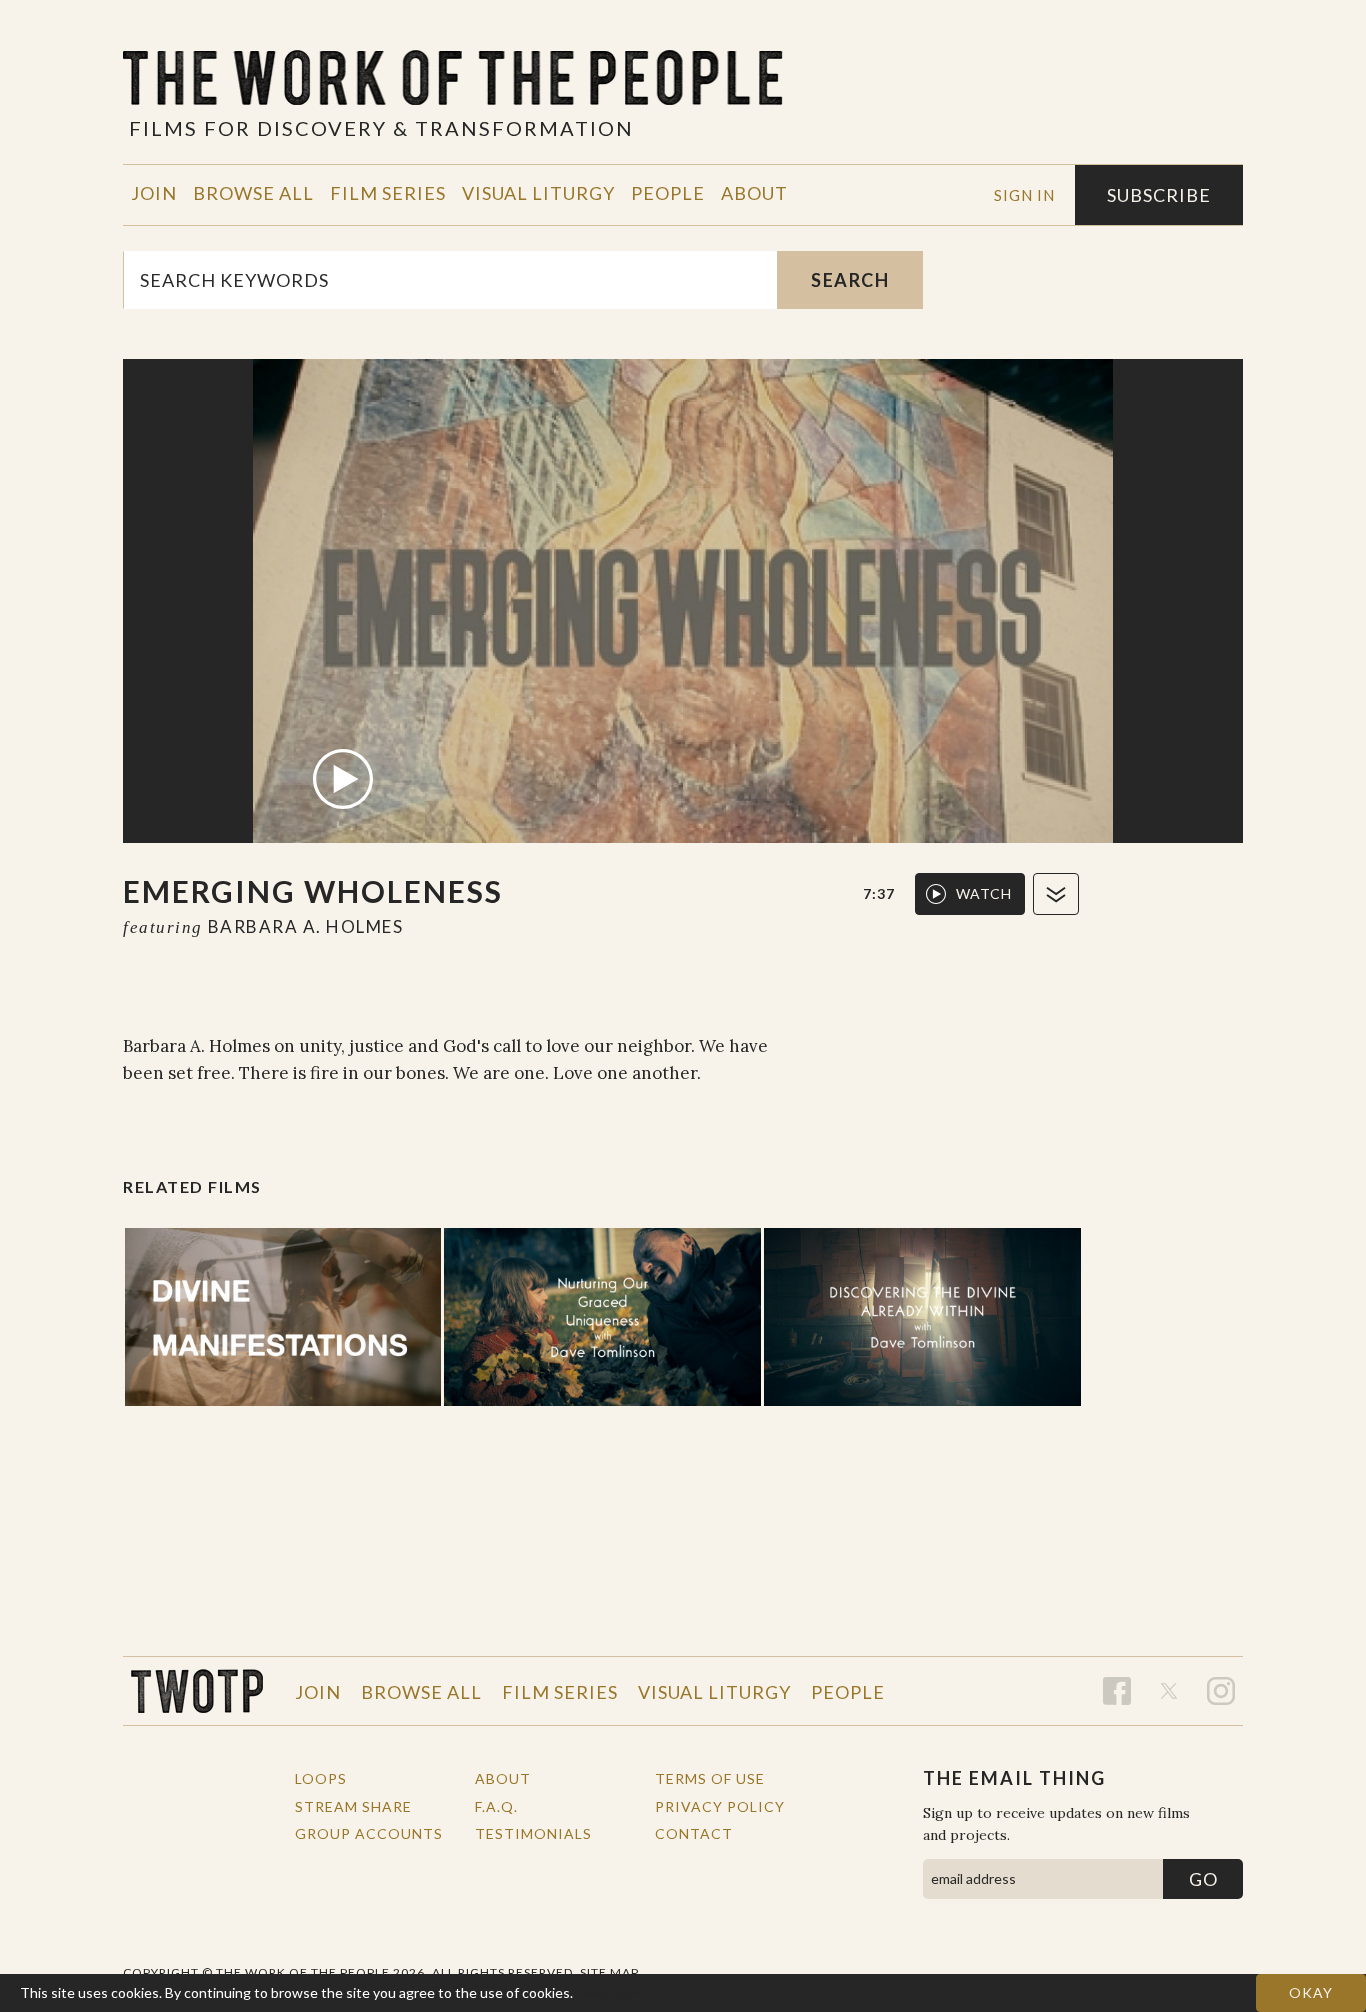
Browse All (253, 193)
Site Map (609, 1972)
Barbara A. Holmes (306, 926)
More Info (609, 1992)
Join (154, 193)
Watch (984, 893)
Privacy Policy (720, 1806)
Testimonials (533, 1833)
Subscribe (1159, 195)
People (668, 193)
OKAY (1311, 1992)
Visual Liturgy (538, 193)
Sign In (1024, 195)
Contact (694, 1833)
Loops (321, 1778)
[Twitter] (1169, 1691)
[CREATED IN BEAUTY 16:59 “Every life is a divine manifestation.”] (283, 1317)
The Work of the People (197, 1691)
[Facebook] (1117, 1691)
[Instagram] (1221, 1691)
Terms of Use (710, 1778)
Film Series (388, 193)
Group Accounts (369, 1833)
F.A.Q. (496, 1806)
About (754, 193)
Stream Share (353, 1806)
